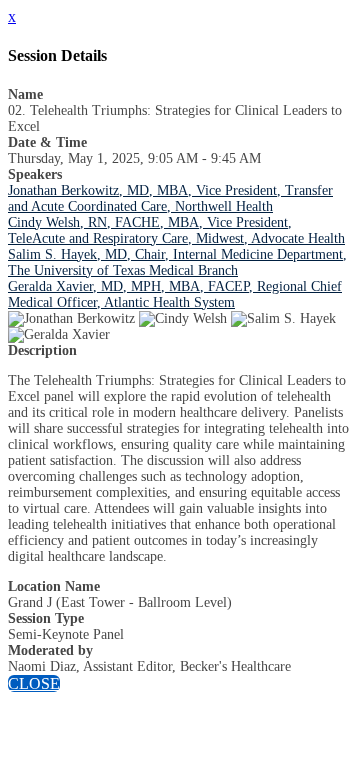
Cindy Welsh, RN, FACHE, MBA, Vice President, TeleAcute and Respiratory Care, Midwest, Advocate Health (176, 230)
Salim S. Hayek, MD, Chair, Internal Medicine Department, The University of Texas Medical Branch (177, 262)
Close (34, 683)
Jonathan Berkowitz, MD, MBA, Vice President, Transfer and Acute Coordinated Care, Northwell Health (170, 198)
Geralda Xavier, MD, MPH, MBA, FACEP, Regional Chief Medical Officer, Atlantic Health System (175, 294)
